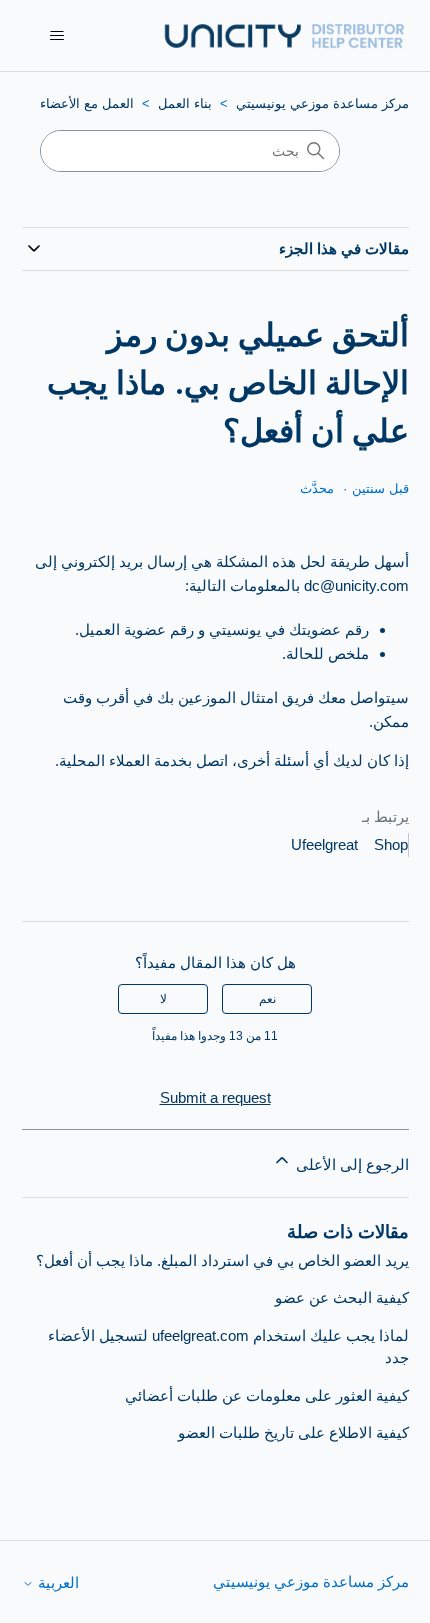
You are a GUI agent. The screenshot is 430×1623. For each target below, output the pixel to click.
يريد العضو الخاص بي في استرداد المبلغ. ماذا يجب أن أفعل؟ (222, 1260)
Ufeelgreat (324, 844)
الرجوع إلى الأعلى (350, 1164)
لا (163, 999)
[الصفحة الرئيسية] (283, 35)
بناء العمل (185, 103)
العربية (56, 1582)
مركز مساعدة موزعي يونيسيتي (322, 103)
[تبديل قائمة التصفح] (57, 36)
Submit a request (215, 1097)
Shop (391, 844)
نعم (267, 999)
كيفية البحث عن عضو (342, 1297)
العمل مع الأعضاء (87, 103)
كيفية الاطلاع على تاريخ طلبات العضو (293, 1432)
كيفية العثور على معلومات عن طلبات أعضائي (267, 1395)
